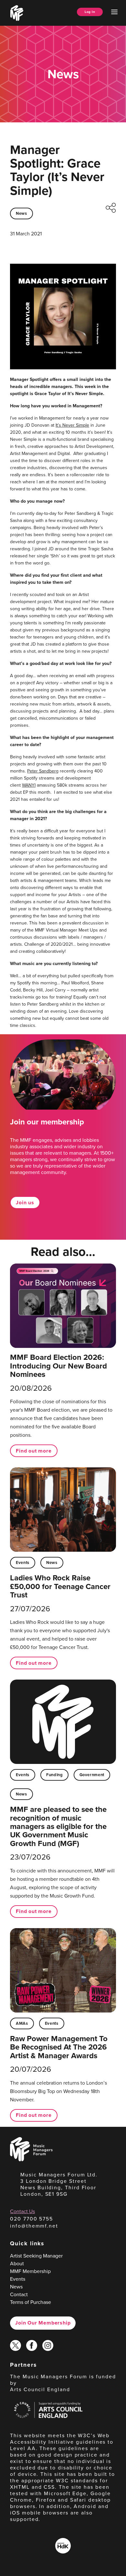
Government (92, 1775)
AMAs (22, 2023)
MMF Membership (30, 2271)
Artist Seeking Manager (36, 2256)
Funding (54, 1775)
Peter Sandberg (43, 771)
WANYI (29, 785)
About (17, 2263)
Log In (90, 12)
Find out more (34, 1451)
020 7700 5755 (31, 2219)
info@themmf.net (34, 2226)
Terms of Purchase (31, 2302)
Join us (25, 1203)
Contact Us (22, 2211)
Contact (19, 2294)
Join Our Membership (43, 2323)
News (21, 213)
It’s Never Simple (72, 425)
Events (23, 1563)
